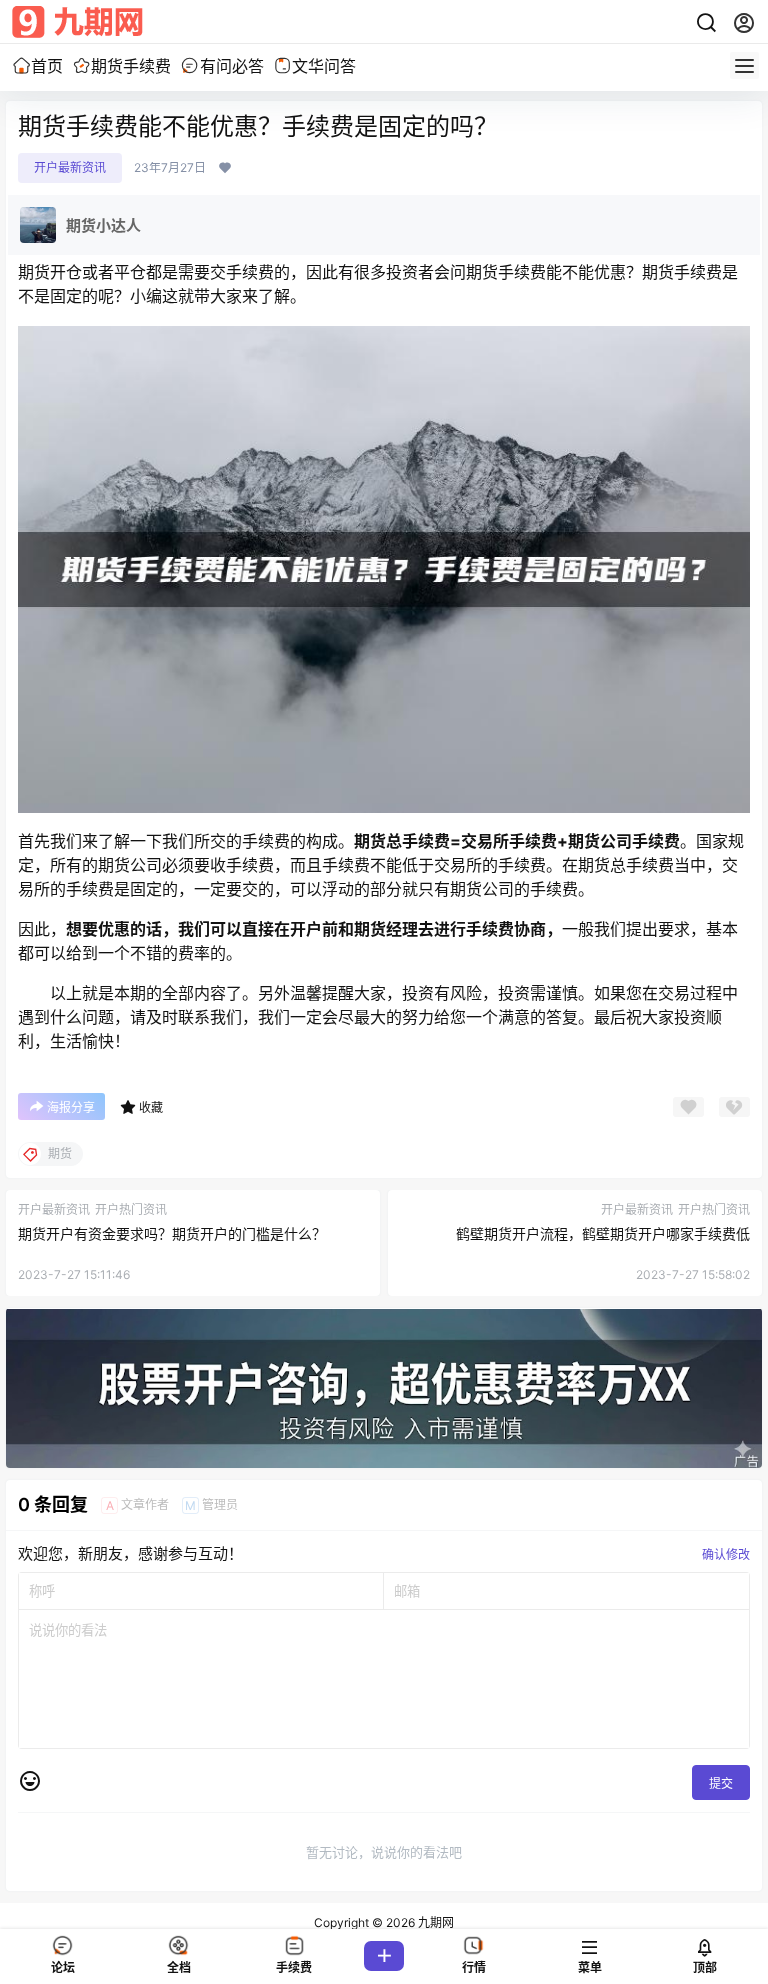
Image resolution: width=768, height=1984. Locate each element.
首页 (47, 66)
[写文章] (384, 1956)
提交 (721, 1783)
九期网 (434, 1922)
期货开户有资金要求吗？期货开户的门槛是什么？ (172, 1233)
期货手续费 (131, 66)
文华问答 (324, 66)
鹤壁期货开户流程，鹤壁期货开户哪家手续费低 (603, 1233)
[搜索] (706, 23)
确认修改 (726, 1554)
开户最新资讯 (70, 167)
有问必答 (231, 66)
